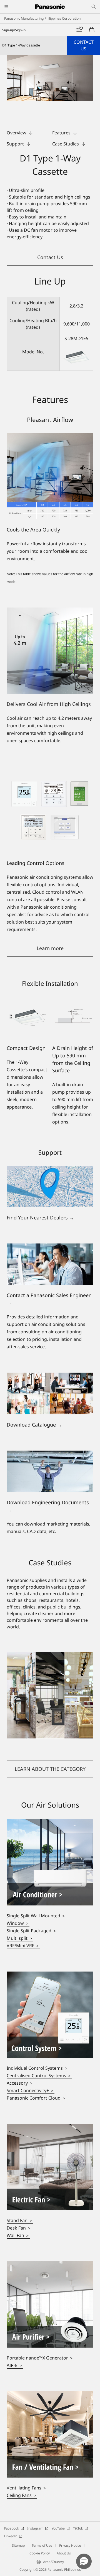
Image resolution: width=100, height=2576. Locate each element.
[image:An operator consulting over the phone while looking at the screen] (50, 1247)
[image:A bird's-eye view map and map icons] (50, 1169)
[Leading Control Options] (50, 810)
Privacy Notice (70, 2545)
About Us (64, 2553)
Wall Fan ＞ (18, 2235)
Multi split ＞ (20, 1938)
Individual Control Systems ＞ (37, 2068)
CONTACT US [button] (84, 45)
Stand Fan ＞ (20, 2220)
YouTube (58, 2528)
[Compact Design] (27, 1017)
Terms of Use (42, 2545)
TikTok (78, 2528)
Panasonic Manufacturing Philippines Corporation (42, 18)
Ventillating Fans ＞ (27, 2488)
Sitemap (18, 2545)
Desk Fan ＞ (19, 2228)
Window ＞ (18, 1923)
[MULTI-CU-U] (50, 78)
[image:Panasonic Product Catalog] (50, 1376)
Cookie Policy (40, 2553)
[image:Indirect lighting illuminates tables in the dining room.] (50, 2265)
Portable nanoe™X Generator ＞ (40, 2358)
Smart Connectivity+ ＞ (31, 2090)
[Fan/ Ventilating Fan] (50, 2395)
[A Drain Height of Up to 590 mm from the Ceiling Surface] (73, 1017)
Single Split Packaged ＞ (32, 1931)
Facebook (12, 2528)
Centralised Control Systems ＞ (39, 2076)
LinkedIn (11, 2536)
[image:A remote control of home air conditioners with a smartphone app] (50, 1975)
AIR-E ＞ (15, 2365)
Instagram (35, 2528)
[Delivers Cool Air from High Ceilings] (50, 651)
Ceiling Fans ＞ (22, 2495)
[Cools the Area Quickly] (50, 476)
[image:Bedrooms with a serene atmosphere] (50, 2127)
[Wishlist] (79, 30)
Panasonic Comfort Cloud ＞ (36, 2098)
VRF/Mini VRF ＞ (23, 1946)
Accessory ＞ (20, 2083)
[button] (50, 257)
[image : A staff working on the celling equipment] (50, 1454)
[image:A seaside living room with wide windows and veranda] (50, 1823)
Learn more (50, 948)
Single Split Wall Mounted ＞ (36, 1916)
